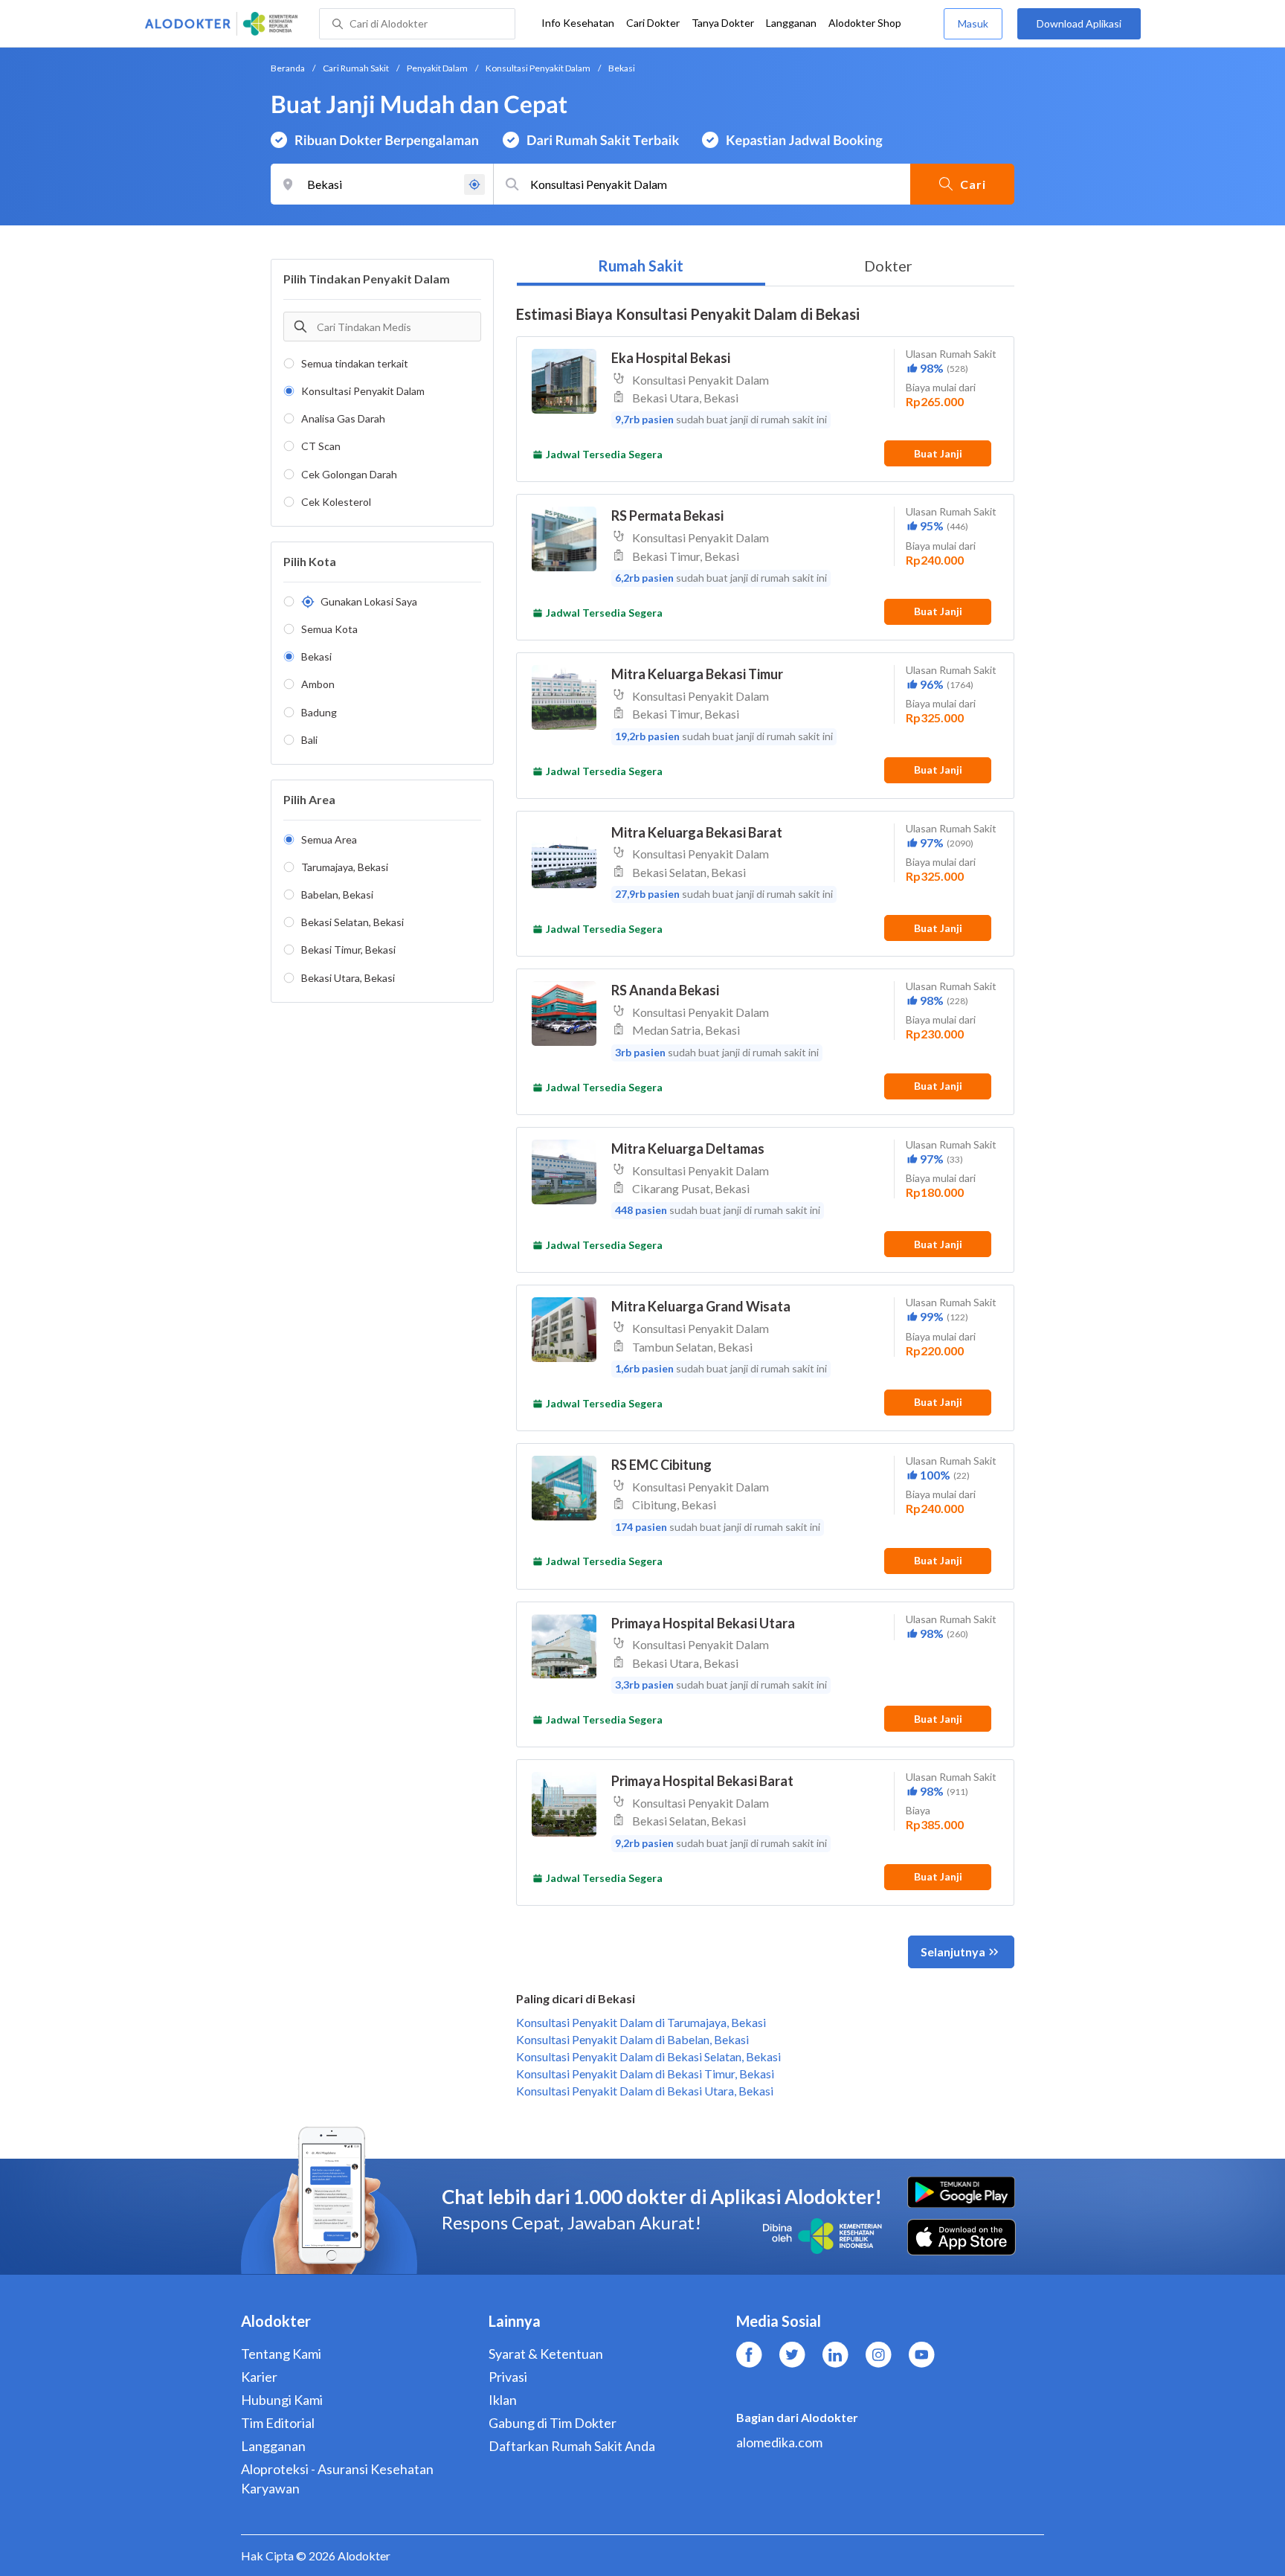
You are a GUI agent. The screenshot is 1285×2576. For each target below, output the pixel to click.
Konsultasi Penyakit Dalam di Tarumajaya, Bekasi (641, 2022)
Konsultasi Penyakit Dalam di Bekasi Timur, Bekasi (645, 2074)
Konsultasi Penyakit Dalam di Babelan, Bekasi (632, 2039)
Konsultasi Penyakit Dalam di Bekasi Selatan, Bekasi (648, 2056)
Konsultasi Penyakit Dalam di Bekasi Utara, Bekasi (645, 2091)
